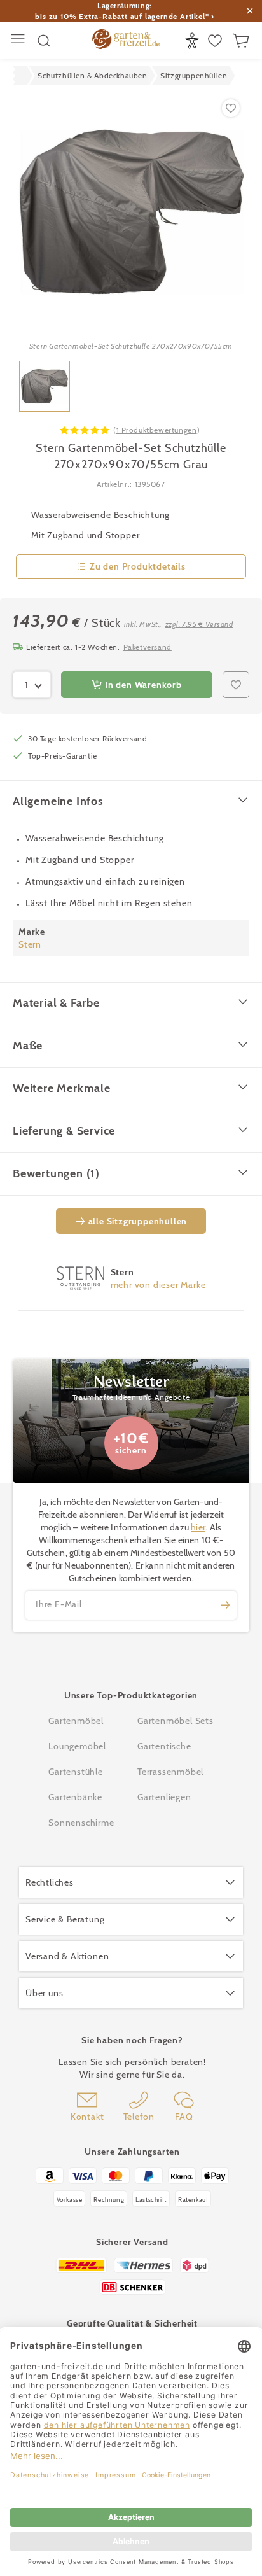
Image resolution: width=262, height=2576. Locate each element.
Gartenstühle (76, 1772)
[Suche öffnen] (44, 41)
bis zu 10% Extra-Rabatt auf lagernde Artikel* (122, 16)
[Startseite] (126, 41)
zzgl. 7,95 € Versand (199, 624)
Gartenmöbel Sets (176, 1721)
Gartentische (164, 1746)
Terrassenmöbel (170, 1772)
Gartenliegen (164, 1797)
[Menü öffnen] (19, 40)
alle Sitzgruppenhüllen (138, 1221)
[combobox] (32, 685)
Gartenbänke (75, 1797)
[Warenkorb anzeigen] (243, 41)
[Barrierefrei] (194, 41)
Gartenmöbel (76, 1721)
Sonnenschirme (81, 1823)
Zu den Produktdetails (138, 566)
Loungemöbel (77, 1746)
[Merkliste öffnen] (217, 41)
